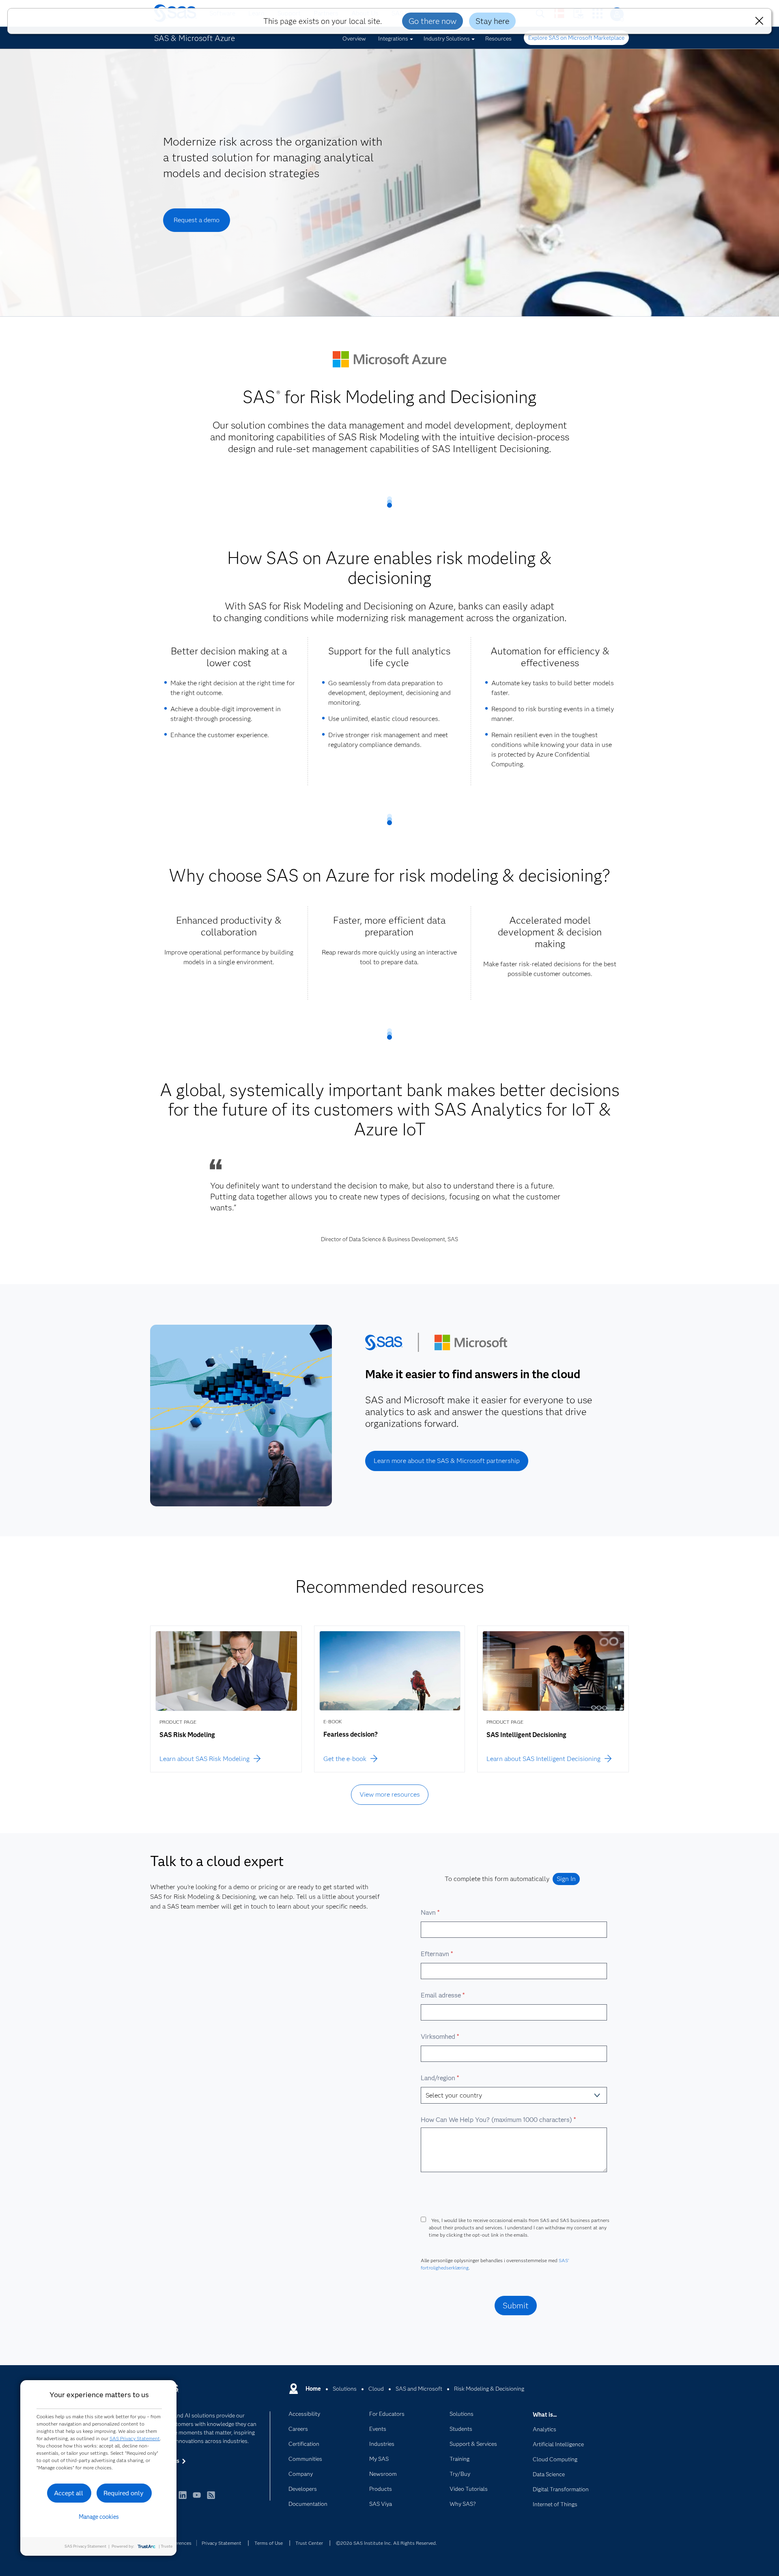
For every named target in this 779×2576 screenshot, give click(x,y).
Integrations (393, 39)
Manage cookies (99, 2517)
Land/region (440, 2078)
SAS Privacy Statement (135, 2438)
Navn (430, 1912)
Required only (124, 2493)
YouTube (197, 2499)
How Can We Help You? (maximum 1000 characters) (498, 2120)
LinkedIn (183, 2499)
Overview (354, 39)
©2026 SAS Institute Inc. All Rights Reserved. (386, 2543)
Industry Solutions (447, 39)
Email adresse (442, 1995)
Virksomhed (440, 2037)
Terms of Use (269, 2543)
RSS (211, 2499)
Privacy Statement (222, 2543)
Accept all (69, 2493)
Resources (498, 39)
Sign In (566, 1879)
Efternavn (437, 1954)
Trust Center (309, 2543)
